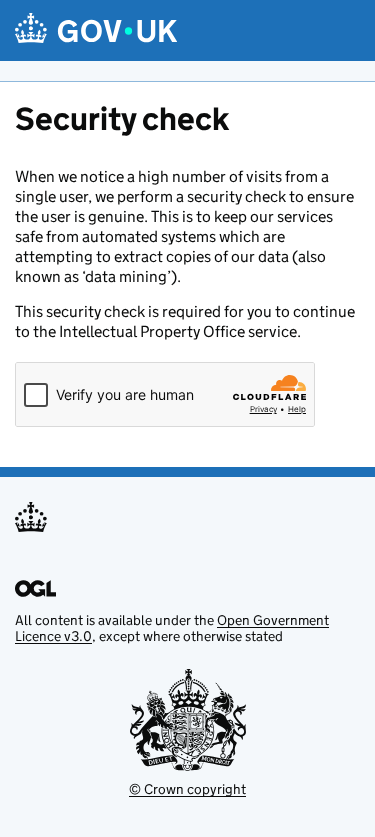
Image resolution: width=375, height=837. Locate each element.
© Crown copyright (187, 789)
